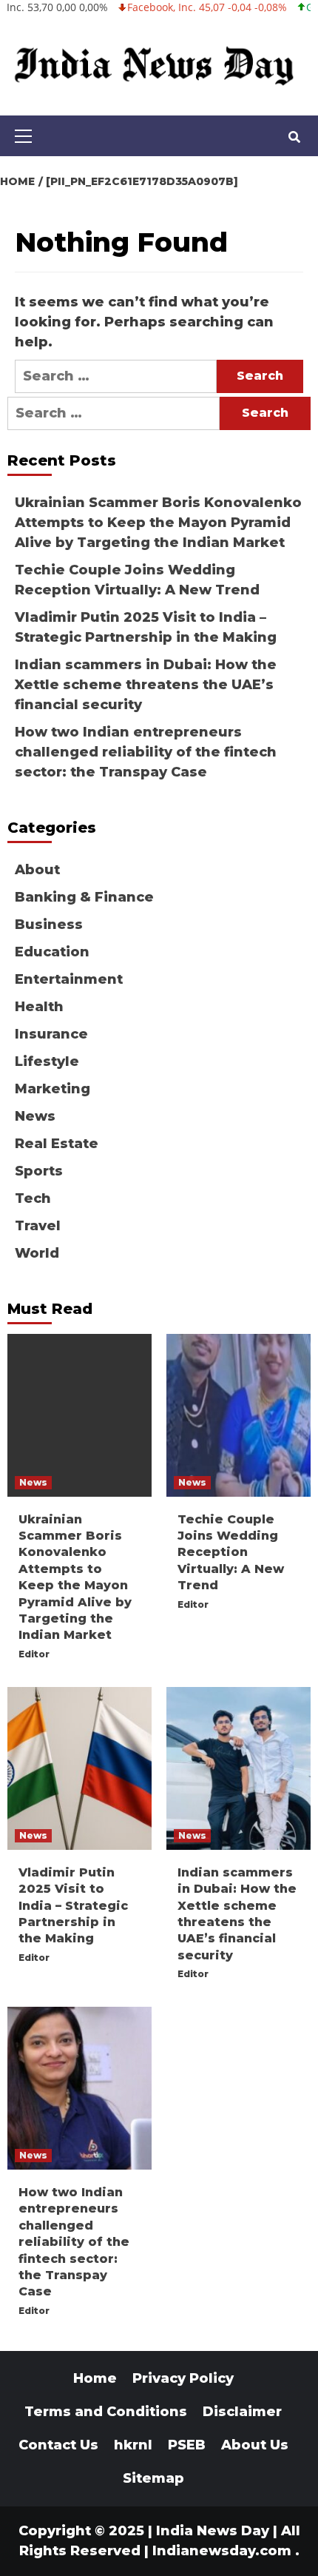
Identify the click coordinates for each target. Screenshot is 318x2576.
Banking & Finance (84, 897)
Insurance (51, 1034)
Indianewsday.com (222, 2551)
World (37, 1253)
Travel (38, 1226)
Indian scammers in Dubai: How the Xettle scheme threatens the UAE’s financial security (146, 685)
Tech (33, 1198)
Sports (39, 1171)
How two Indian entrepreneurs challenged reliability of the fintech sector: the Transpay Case (146, 752)
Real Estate (57, 1144)
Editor (34, 1654)
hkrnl (133, 2445)
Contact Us (58, 2445)
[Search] (294, 138)
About (37, 870)
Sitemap (153, 2478)
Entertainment (69, 979)
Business (49, 925)
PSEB (187, 2445)
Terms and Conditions (106, 2412)
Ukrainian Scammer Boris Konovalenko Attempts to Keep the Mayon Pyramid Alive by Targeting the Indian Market (158, 523)
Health (39, 1007)
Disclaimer (242, 2412)
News (35, 1116)
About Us (255, 2445)
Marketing (53, 1089)
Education (52, 952)
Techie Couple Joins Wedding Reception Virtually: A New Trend (137, 580)
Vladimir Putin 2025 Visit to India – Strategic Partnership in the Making (146, 627)
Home (95, 2378)
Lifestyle (47, 1061)
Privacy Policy (183, 2378)
